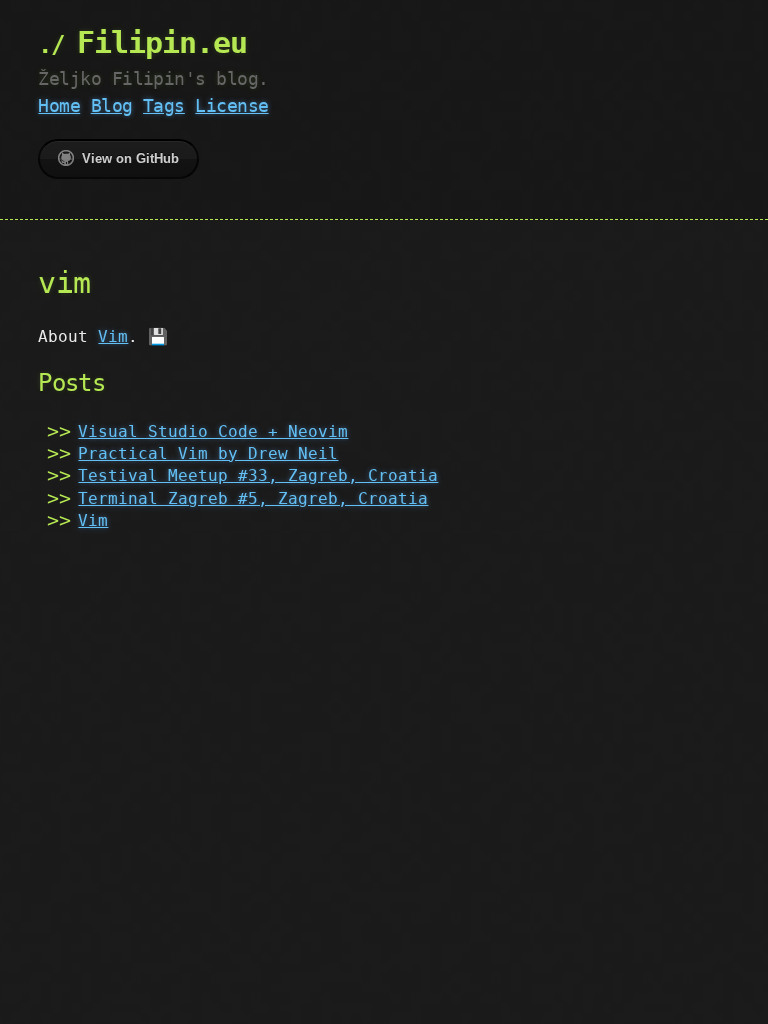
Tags (164, 105)
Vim (113, 336)
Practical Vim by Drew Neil (208, 453)
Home (59, 105)
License (231, 105)
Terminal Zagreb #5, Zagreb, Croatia (253, 498)
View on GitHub (130, 158)
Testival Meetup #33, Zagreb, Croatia (258, 475)
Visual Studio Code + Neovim (213, 431)
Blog (112, 105)
